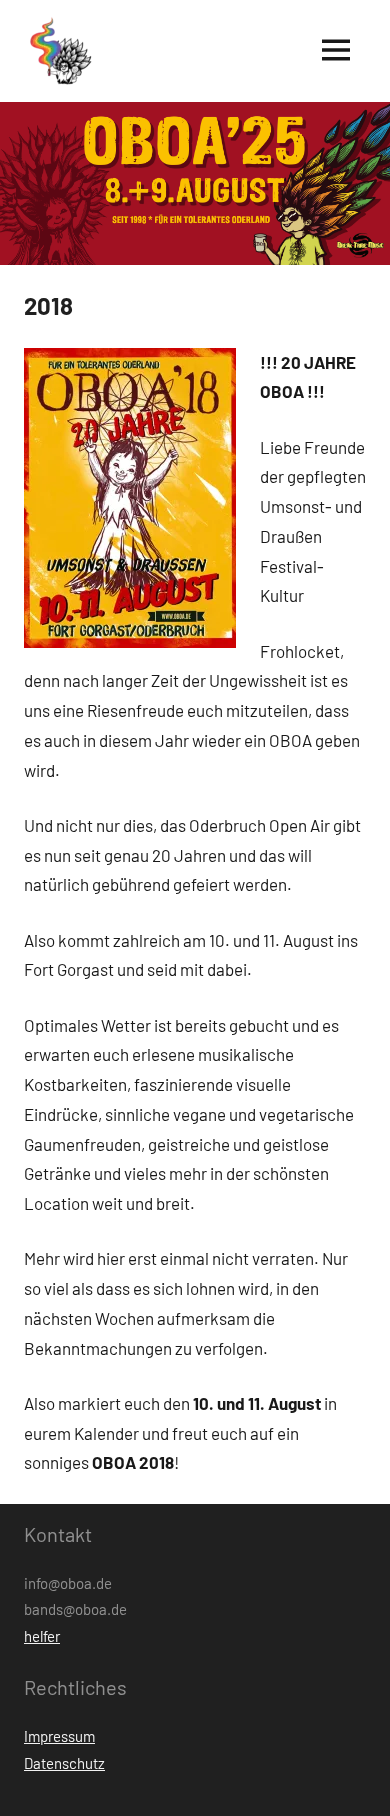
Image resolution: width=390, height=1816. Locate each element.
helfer (42, 1636)
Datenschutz (64, 1763)
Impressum (59, 1736)
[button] (59, 51)
